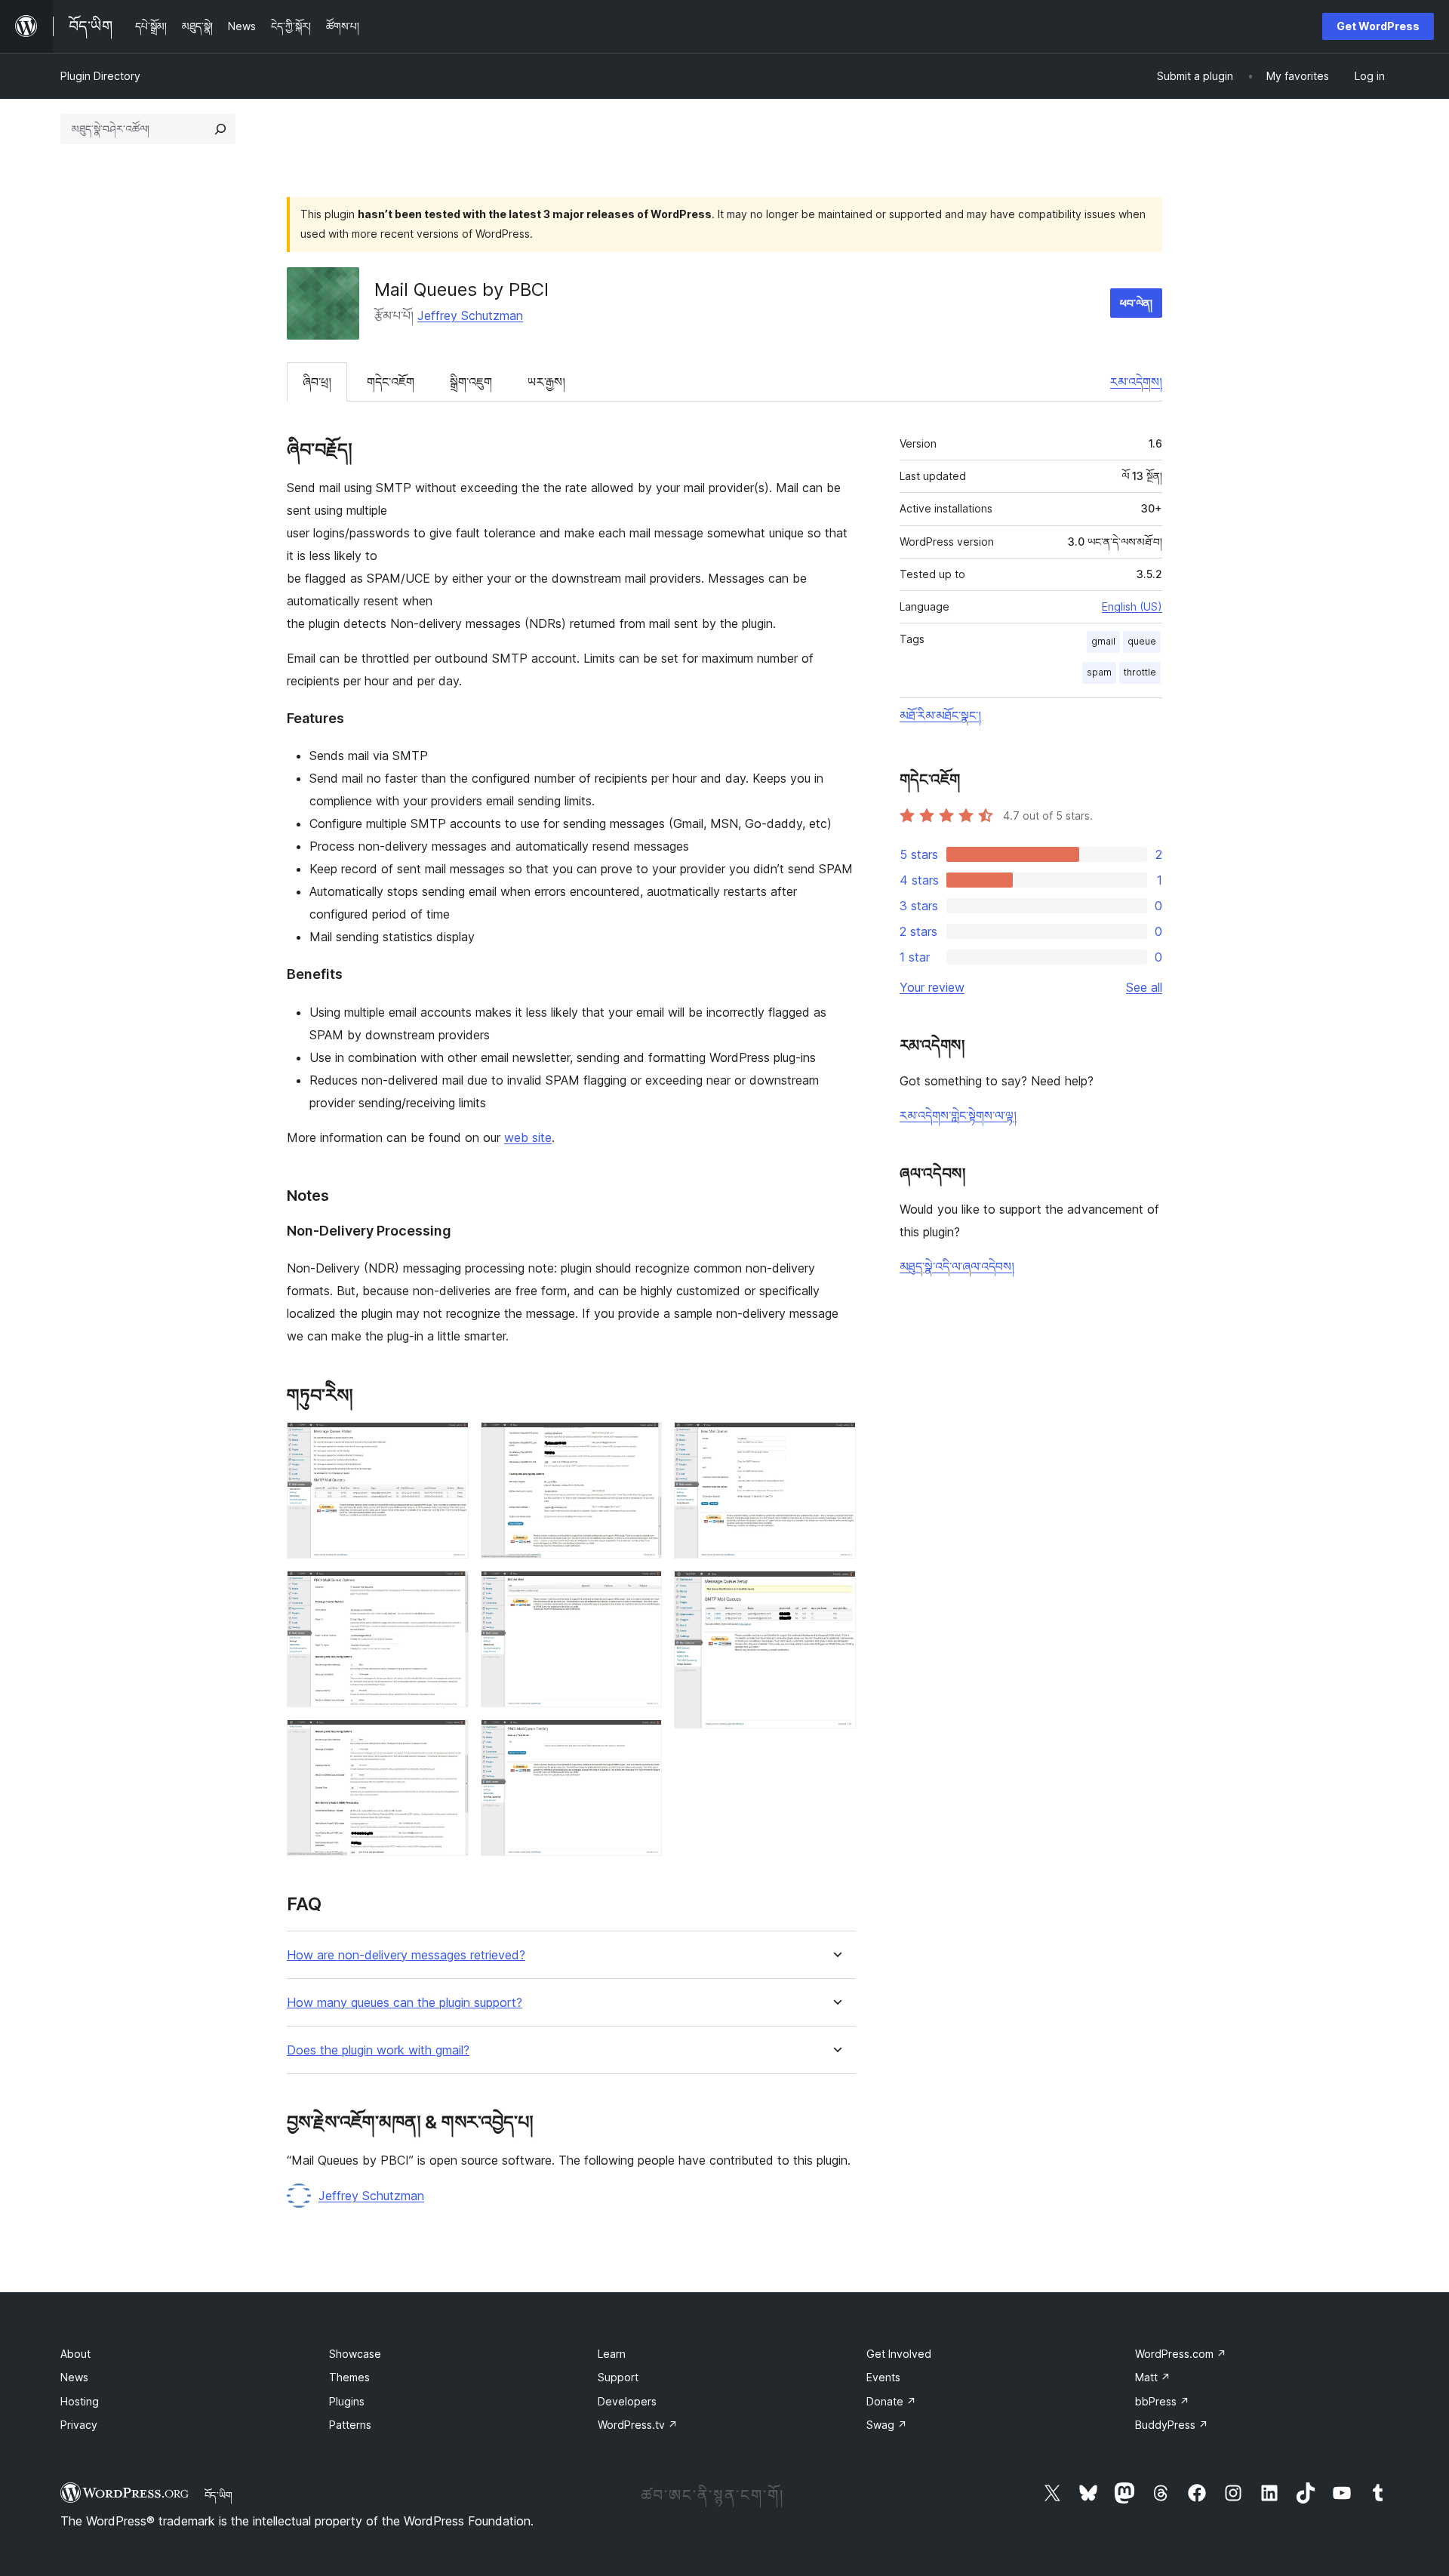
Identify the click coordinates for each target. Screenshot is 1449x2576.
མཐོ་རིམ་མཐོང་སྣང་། (940, 716)
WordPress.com (1181, 2354)
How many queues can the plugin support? (405, 2003)
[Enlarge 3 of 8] (448, 1740)
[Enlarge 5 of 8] (641, 1591)
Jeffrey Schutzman (470, 315)
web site (528, 1137)
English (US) (1132, 606)
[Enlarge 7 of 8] (835, 1442)
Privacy (79, 2425)
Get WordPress (1378, 26)
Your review (932, 987)
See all (1144, 987)
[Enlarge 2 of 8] (448, 1591)
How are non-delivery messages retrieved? (406, 1955)
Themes (349, 2377)
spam (1099, 672)
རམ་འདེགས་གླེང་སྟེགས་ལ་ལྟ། (958, 1116)
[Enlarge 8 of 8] (835, 1591)
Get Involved (899, 2354)
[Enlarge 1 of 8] (448, 1442)
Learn (612, 2354)
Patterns (350, 2425)
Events (883, 2377)
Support (618, 2377)
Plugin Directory (100, 76)
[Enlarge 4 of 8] (641, 1442)
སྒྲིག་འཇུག (471, 382)
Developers (627, 2401)
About (75, 2354)
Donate (891, 2401)
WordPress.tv (638, 2425)
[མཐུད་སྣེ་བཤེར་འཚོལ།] (220, 129)
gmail (1103, 641)
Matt (1153, 2377)
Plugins (347, 2401)
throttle (1140, 672)
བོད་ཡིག (218, 2495)
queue (1142, 641)
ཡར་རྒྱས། (546, 382)
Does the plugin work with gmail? (378, 2050)
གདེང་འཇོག (391, 382)
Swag (887, 2425)
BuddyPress (1172, 2425)
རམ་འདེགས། (1136, 382)
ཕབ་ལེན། (1136, 303)
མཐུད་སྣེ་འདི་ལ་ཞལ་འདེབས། (957, 1266)
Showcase (355, 2354)
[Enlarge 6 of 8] (641, 1740)
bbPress (1162, 2401)
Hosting (80, 2401)
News (74, 2377)
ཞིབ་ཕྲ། (317, 382)
